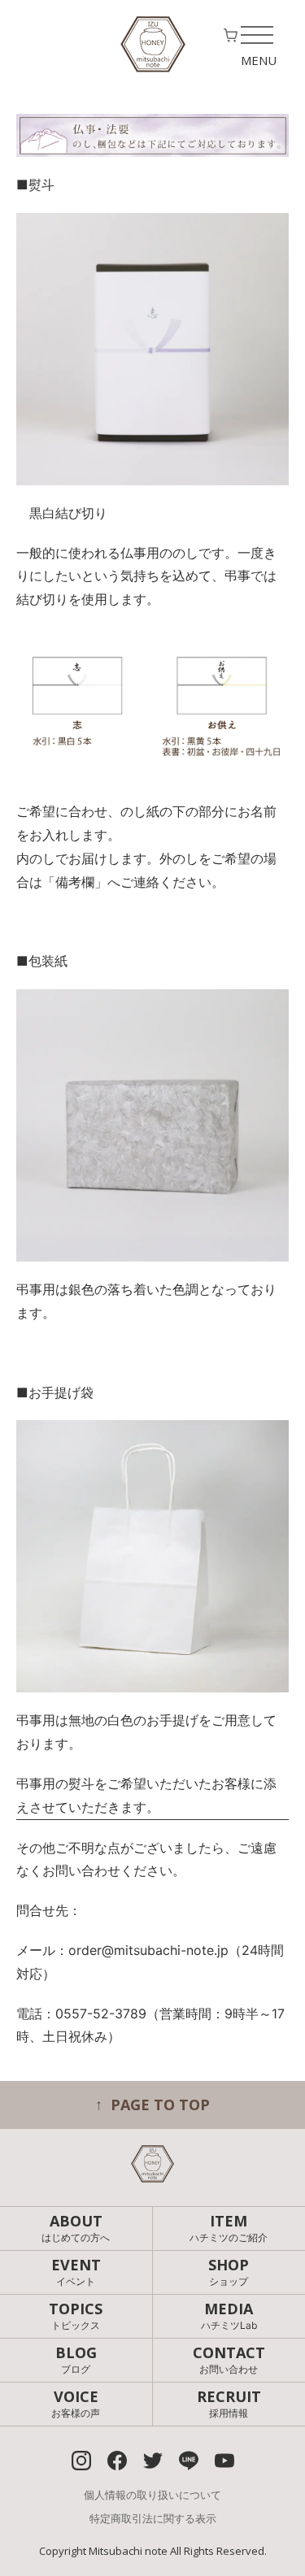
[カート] (231, 39)
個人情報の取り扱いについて (152, 2495)
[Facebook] (117, 2461)
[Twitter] (153, 2461)
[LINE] (189, 2461)
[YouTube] (224, 2461)
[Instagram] (81, 2461)
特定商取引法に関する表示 (153, 2518)
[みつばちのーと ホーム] (153, 44)
